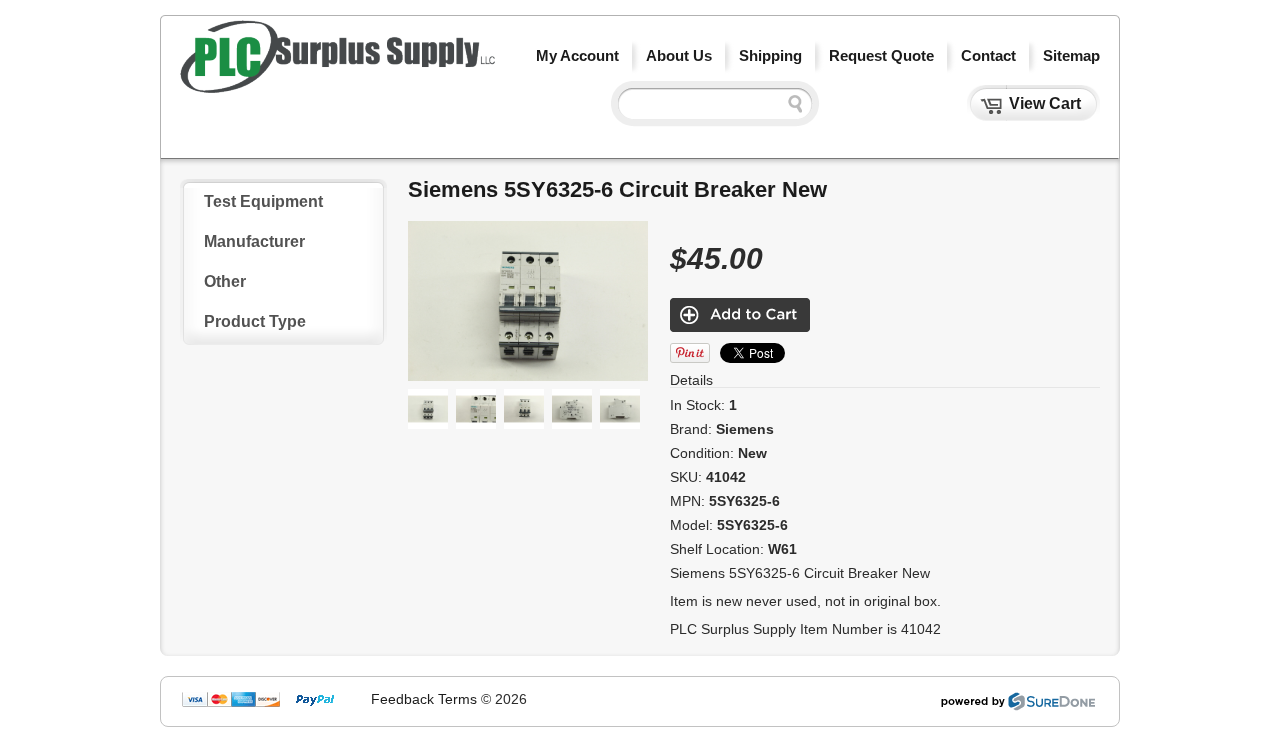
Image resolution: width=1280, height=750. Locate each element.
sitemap (1071, 55)
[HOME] (337, 88)
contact (988, 55)
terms (457, 699)
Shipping (770, 55)
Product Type (255, 321)
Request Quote (881, 55)
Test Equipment (263, 201)
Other (225, 281)
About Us (679, 55)
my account (577, 55)
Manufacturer (254, 241)
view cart (1045, 103)
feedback (402, 699)
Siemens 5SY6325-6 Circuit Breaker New (617, 189)
